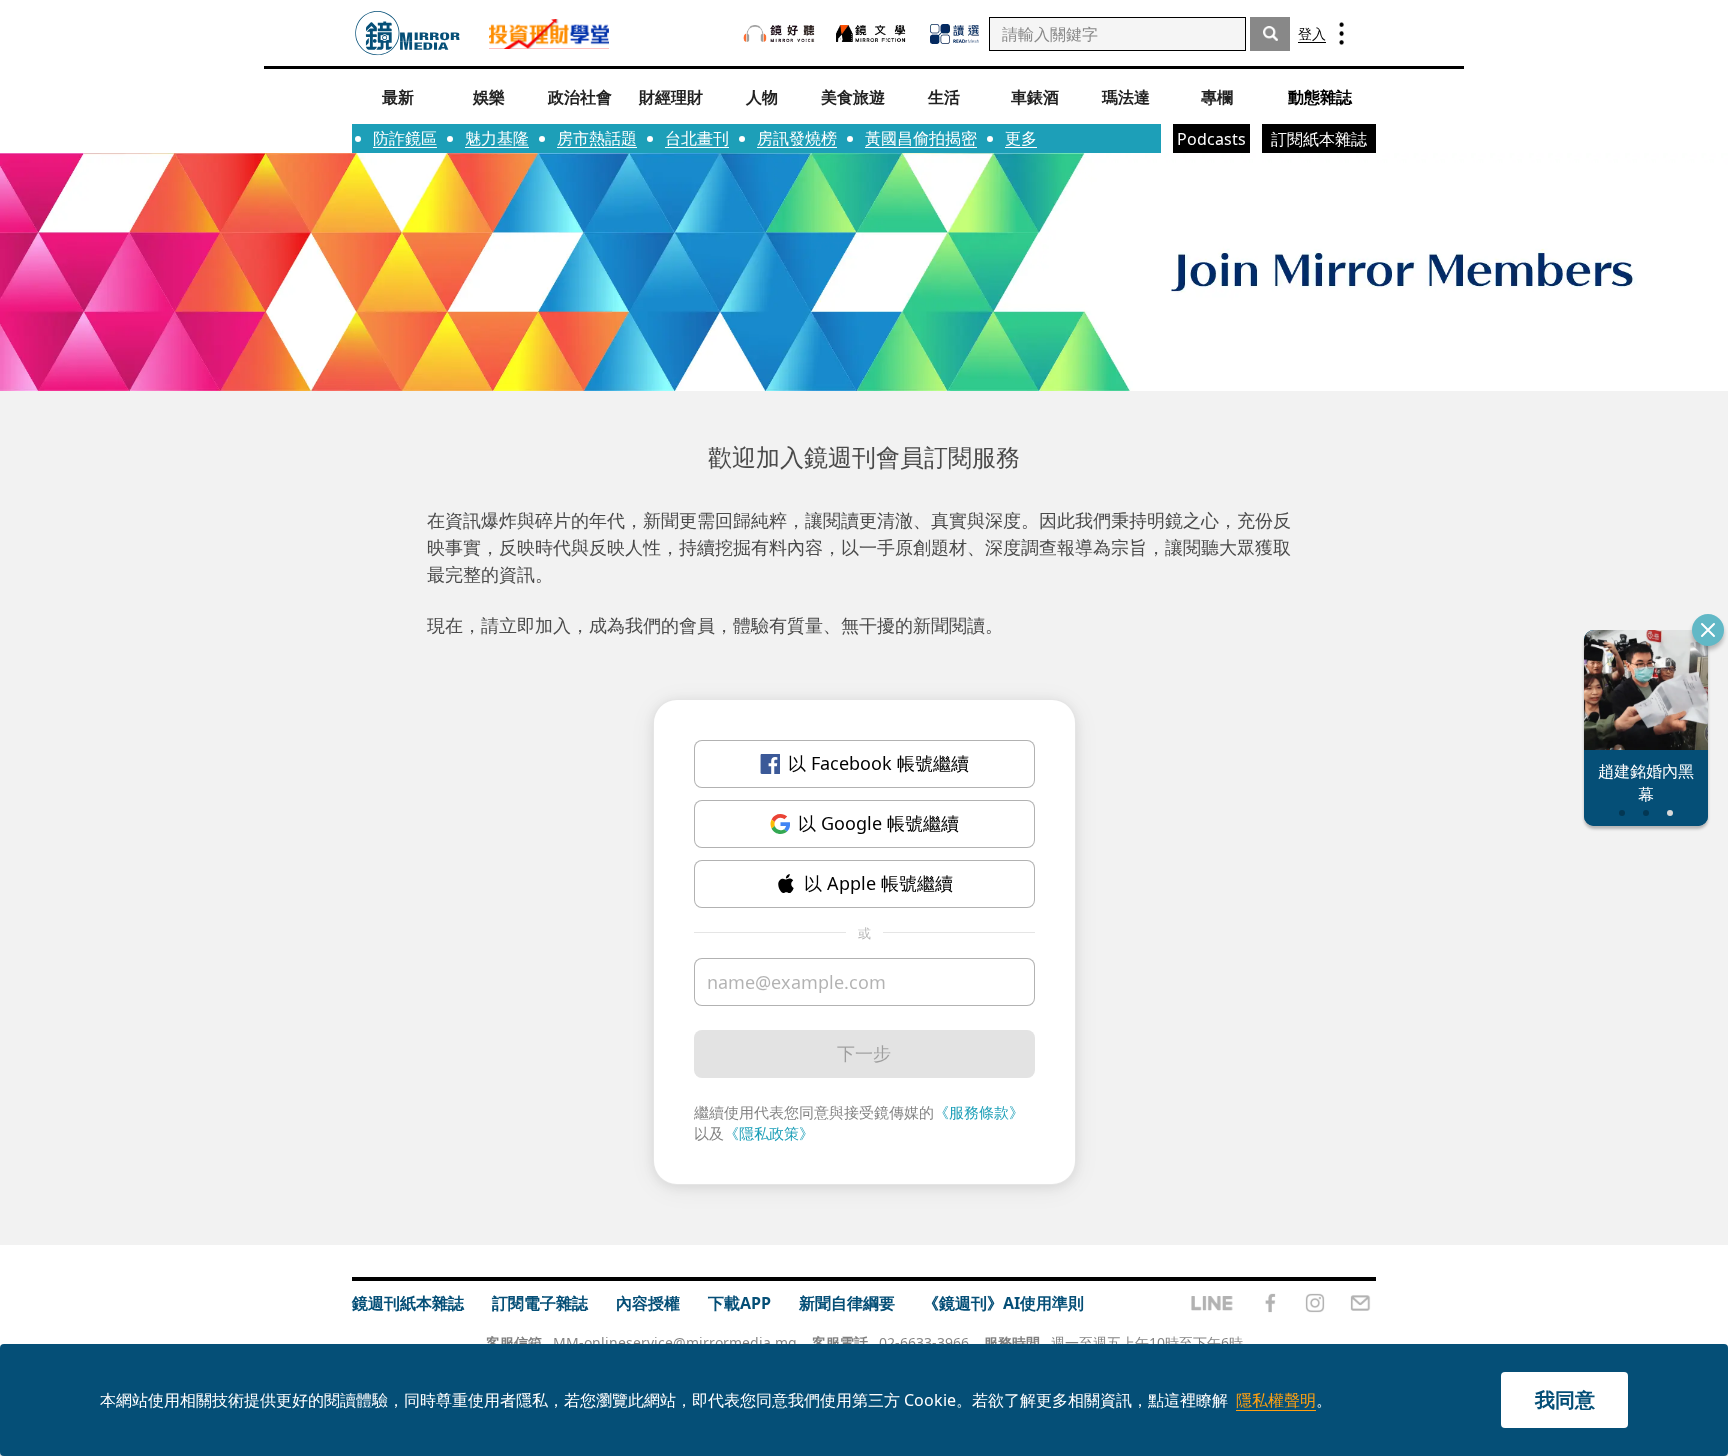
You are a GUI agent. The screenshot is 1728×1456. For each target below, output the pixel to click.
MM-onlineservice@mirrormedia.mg (675, 1342)
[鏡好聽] (779, 33)
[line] (1212, 1303)
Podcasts (1211, 139)
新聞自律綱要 (847, 1303)
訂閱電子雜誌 (540, 1303)
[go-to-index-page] (407, 33)
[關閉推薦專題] (1708, 630)
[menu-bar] (1341, 33)
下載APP (739, 1303)
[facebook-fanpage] (1270, 1303)
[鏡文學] (873, 33)
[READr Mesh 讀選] (954, 34)
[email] (1360, 1303)
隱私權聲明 (1276, 1400)
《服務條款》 (979, 1112)
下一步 (864, 1053)
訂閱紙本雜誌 (1319, 139)
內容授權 (648, 1303)
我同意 (1565, 1399)
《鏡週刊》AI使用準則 (1003, 1303)
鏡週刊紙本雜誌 (408, 1303)
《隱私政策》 (769, 1133)
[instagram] (1315, 1303)
